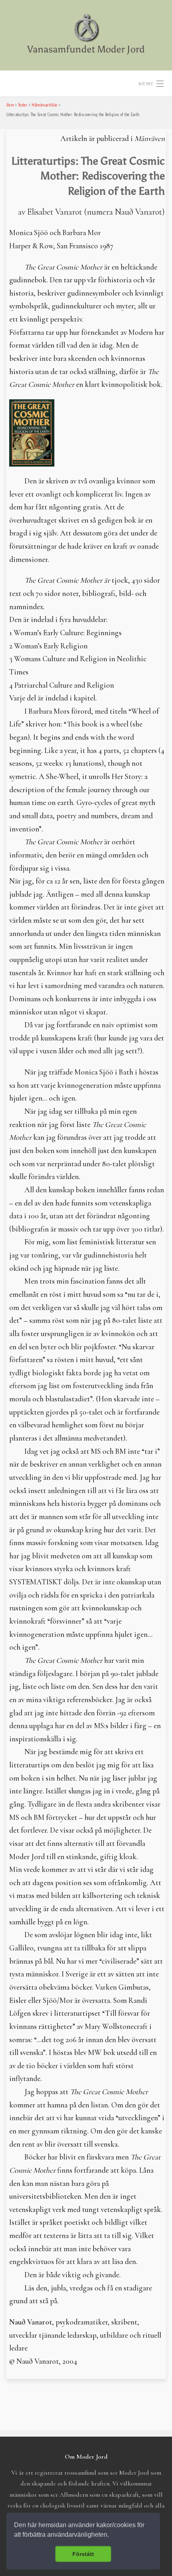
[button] (112, 2536)
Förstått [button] (83, 2554)
